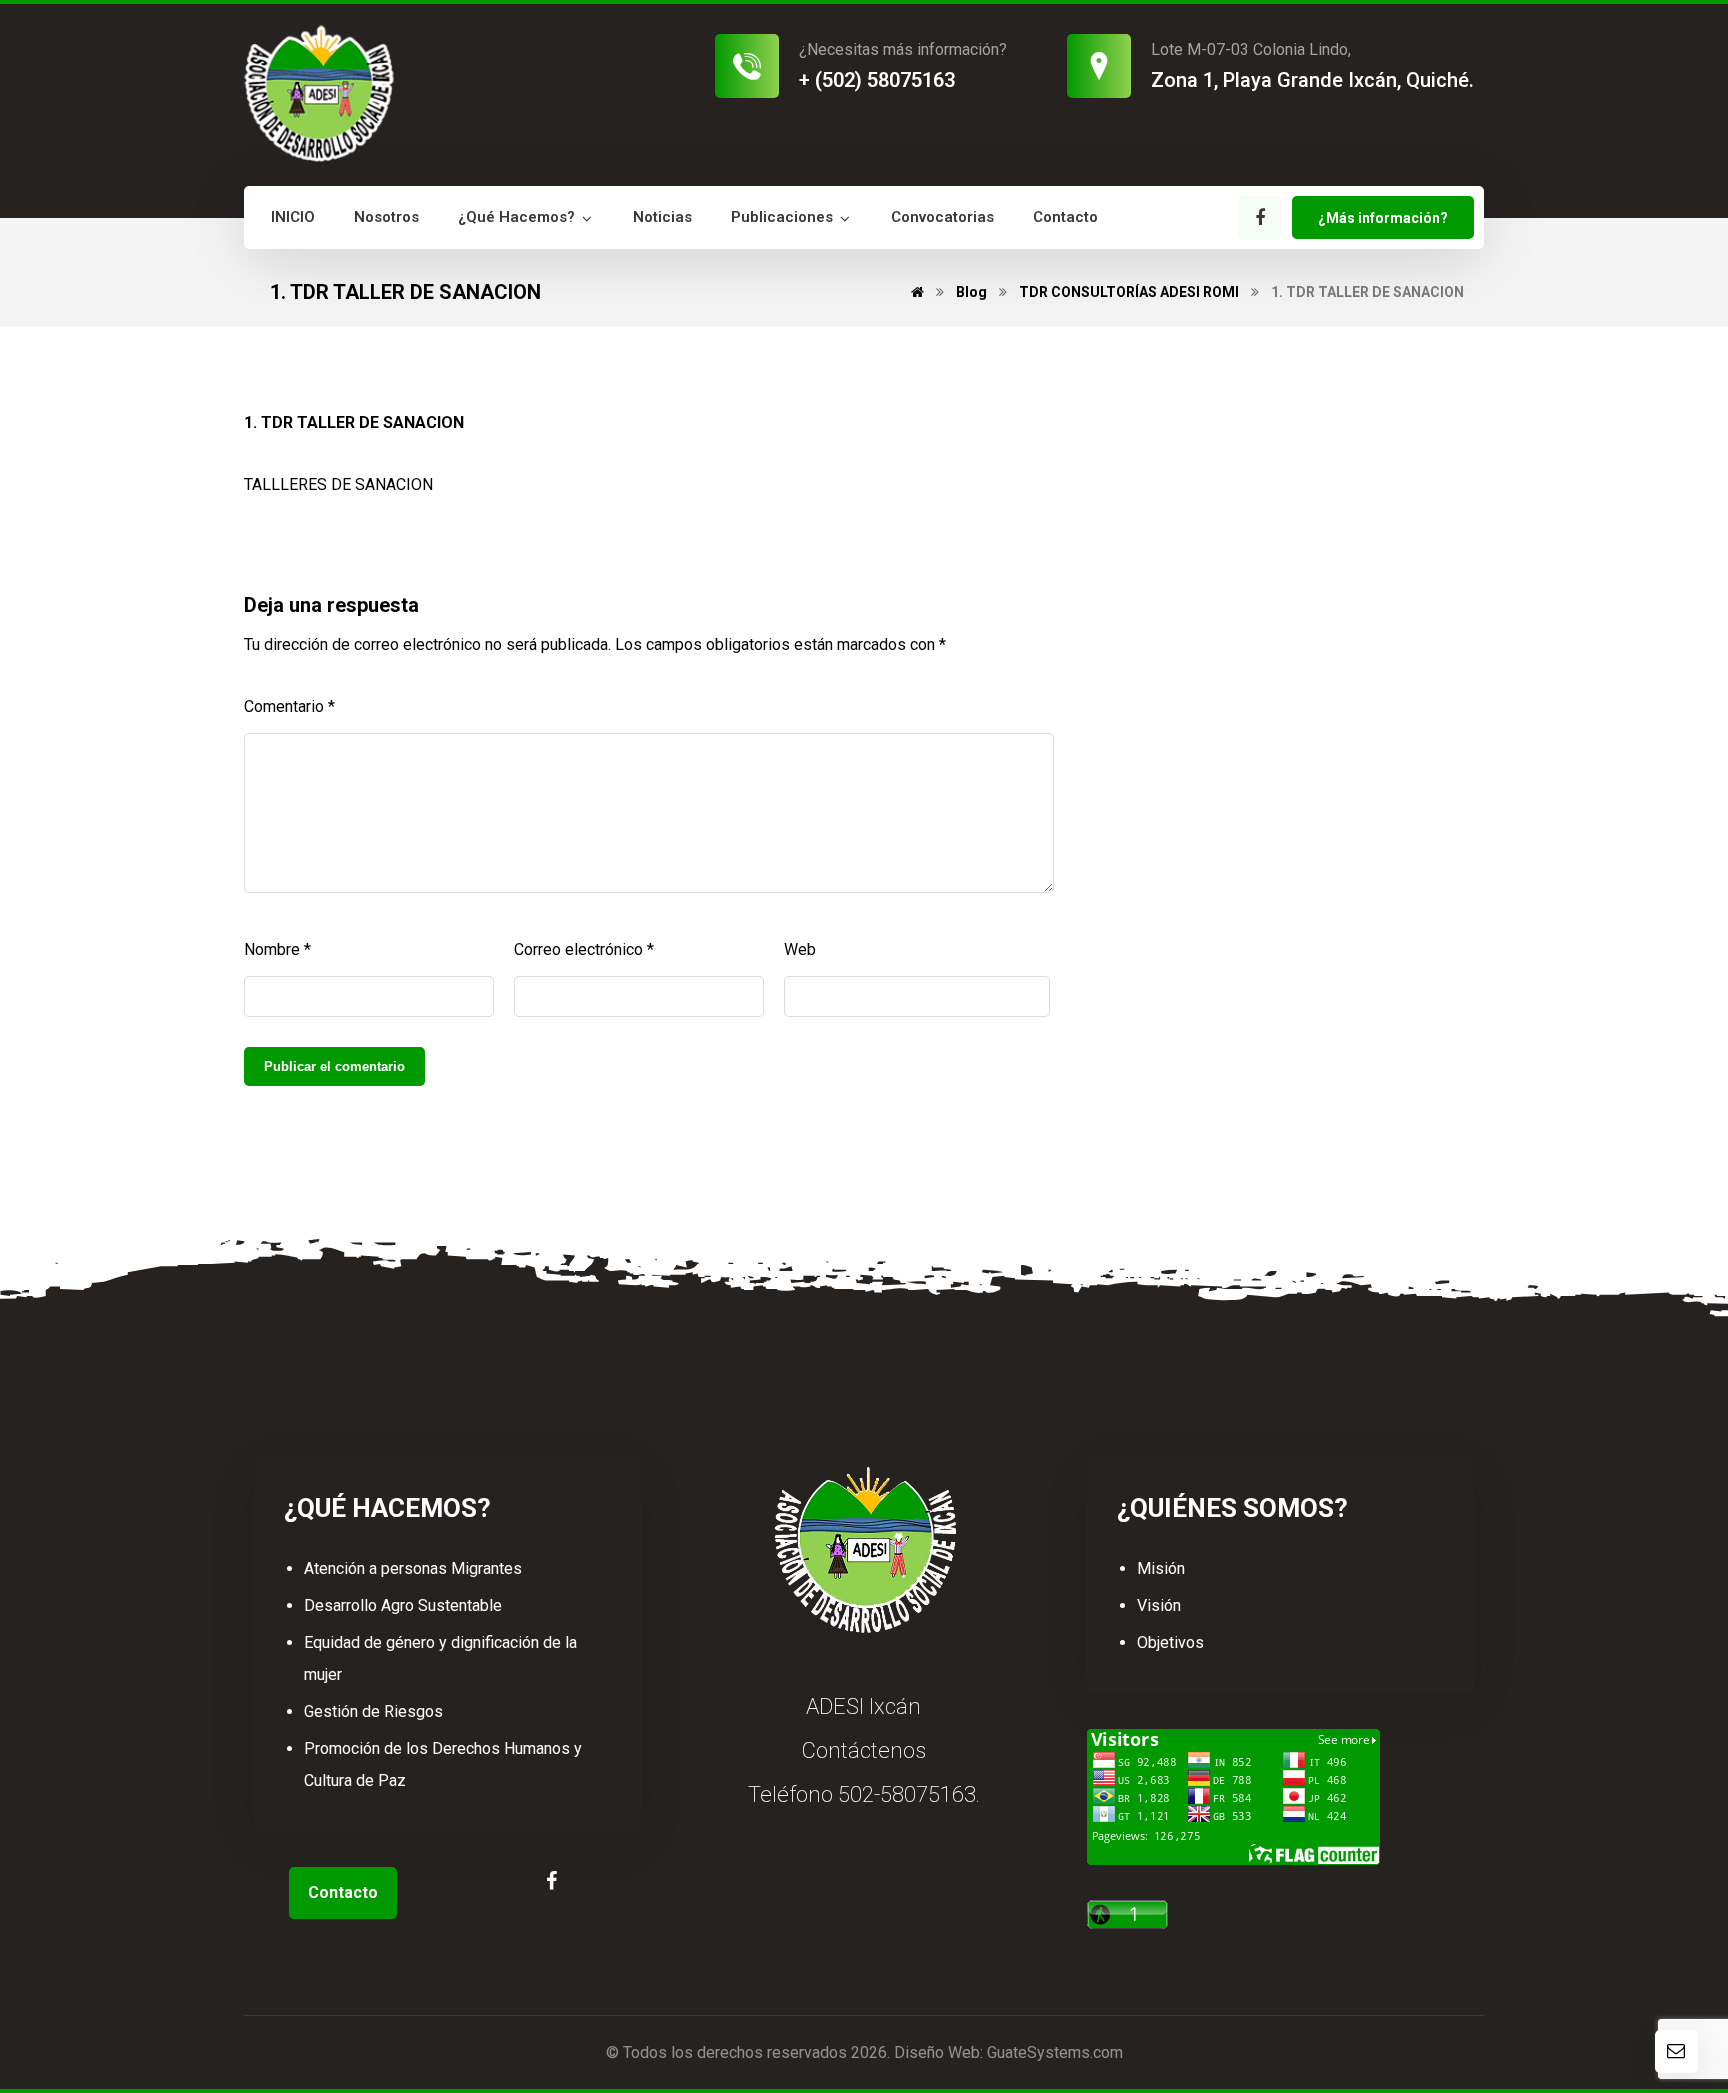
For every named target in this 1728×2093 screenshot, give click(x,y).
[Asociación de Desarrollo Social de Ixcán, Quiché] (319, 93)
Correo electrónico (584, 949)
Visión (1159, 1605)
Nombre (277, 949)
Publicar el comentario (334, 1066)
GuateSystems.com (1055, 2052)
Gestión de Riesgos (373, 1711)
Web (800, 949)
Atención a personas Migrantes (413, 1568)
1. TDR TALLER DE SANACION (354, 422)
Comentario (289, 706)
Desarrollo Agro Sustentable (403, 1605)
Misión (1161, 1568)
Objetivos (1170, 1642)
